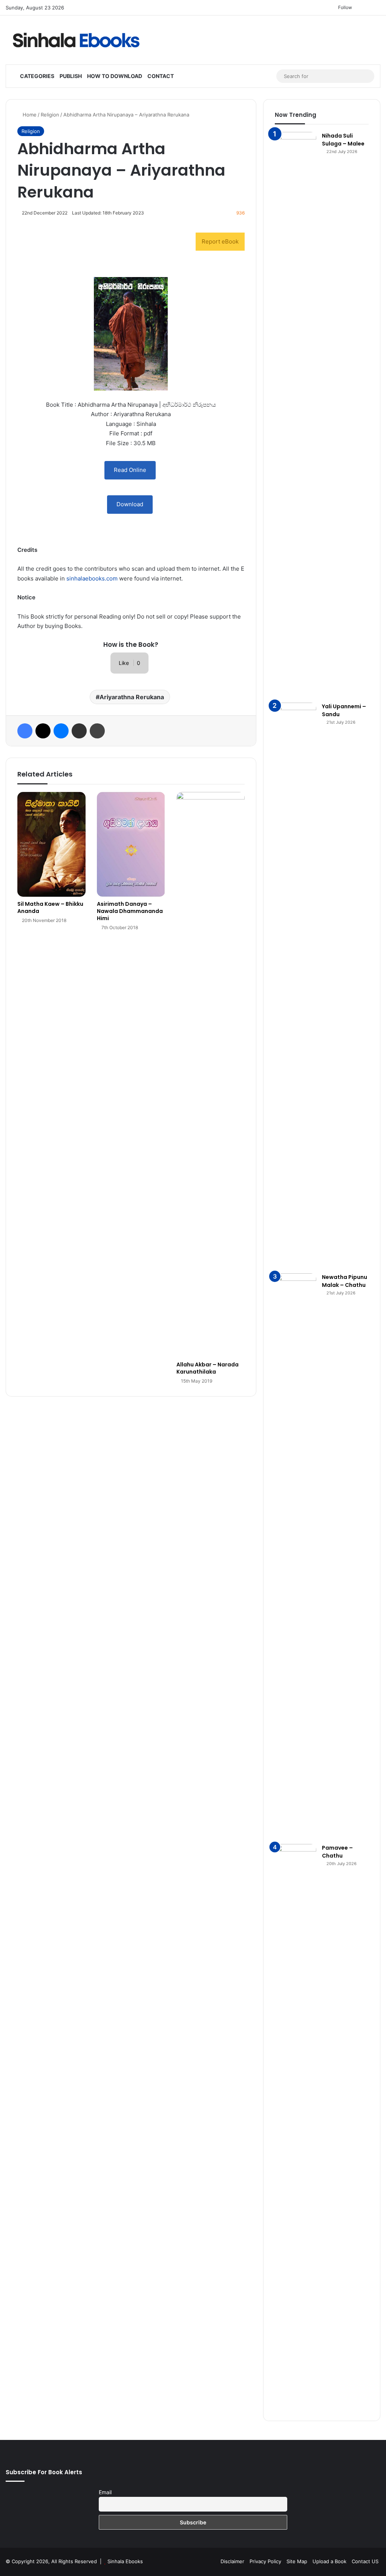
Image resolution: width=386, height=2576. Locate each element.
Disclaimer (232, 2561)
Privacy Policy (265, 2561)
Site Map (297, 2561)
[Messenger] (61, 731)
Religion (50, 115)
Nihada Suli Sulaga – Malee (343, 140)
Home (29, 115)
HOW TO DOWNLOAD (115, 76)
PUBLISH (71, 76)
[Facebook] (25, 731)
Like (129, 663)
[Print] (97, 731)
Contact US (365, 2561)
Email (105, 2492)
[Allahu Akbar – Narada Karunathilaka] (211, 1075)
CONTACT (161, 76)
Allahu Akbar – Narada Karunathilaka (208, 1368)
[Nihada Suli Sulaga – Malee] (296, 415)
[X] (43, 731)
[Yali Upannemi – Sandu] (296, 985)
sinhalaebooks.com (92, 578)
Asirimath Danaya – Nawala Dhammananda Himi (130, 911)
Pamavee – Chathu (337, 1852)
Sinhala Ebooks (125, 2561)
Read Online (130, 470)
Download (130, 504)
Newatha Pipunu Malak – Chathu (345, 1281)
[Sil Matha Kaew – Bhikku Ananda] (51, 844)
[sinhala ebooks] (76, 40)
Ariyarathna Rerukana (132, 697)
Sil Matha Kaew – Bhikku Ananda (50, 907)
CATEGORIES (37, 76)
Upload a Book (329, 2561)
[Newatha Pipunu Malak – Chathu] (296, 1556)
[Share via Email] (79, 731)
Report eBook (220, 241)
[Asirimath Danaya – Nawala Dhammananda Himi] (131, 844)
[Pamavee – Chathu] (296, 2127)
